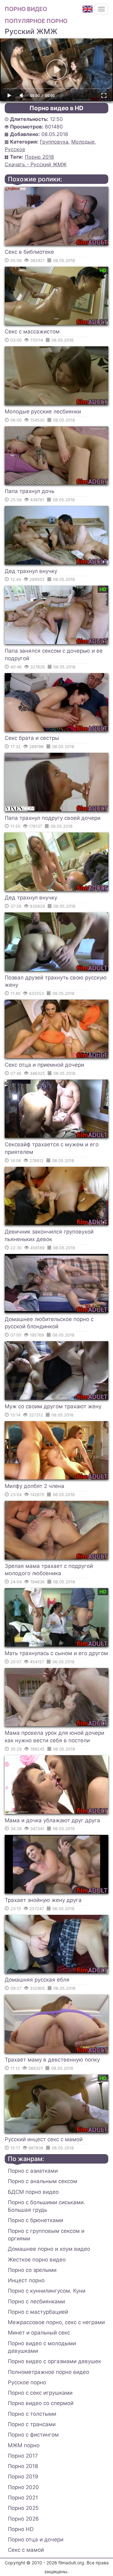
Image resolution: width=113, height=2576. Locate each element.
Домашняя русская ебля (37, 1980)
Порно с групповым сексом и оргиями (46, 2235)
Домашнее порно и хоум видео (49, 2249)
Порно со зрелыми (32, 2270)
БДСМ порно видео (33, 2192)
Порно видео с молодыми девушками (42, 2347)
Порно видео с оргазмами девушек (54, 2361)
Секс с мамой (26, 2550)
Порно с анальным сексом (43, 2181)
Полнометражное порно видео (48, 2372)
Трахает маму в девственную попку (52, 2060)
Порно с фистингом (33, 2435)
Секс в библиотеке (29, 252)
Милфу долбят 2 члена (35, 1486)
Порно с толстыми (32, 2414)
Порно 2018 (39, 157)
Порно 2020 (23, 2487)
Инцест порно (26, 2280)
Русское (15, 149)
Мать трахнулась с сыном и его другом (56, 1653)
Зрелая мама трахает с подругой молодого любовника (49, 1570)
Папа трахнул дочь (30, 491)
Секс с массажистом (32, 332)
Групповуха (54, 142)
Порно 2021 (23, 2498)
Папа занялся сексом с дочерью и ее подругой (54, 655)
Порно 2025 (23, 2508)
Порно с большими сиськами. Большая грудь (46, 2206)
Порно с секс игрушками (40, 2393)
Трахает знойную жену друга (43, 1900)
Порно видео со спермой (41, 2403)
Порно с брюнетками (35, 2220)
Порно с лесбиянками (36, 2301)
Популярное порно (36, 21)
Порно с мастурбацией (38, 2312)
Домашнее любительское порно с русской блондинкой (49, 1323)
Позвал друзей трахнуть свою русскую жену (56, 981)
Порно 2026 (23, 2519)
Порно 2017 (23, 2456)
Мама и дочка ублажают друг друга (52, 1820)
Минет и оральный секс (39, 2333)
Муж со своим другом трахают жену (53, 1406)
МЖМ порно (24, 2445)
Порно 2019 (23, 2477)
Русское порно (27, 2382)
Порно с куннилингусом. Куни (47, 2291)
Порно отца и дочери (36, 2539)
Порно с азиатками (33, 2171)
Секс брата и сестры (32, 738)
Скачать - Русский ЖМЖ (36, 164)
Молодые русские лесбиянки (43, 411)
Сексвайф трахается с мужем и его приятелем (52, 1148)
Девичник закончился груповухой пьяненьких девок (49, 1235)
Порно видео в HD (56, 108)
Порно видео (26, 9)
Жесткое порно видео (37, 2260)
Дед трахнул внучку (31, 571)
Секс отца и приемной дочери (44, 1065)
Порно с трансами (32, 2424)
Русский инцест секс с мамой (44, 2139)
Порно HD (21, 2529)
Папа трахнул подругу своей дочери (53, 818)
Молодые (83, 142)
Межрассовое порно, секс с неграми (56, 2322)
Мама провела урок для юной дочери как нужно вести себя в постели (54, 1737)
